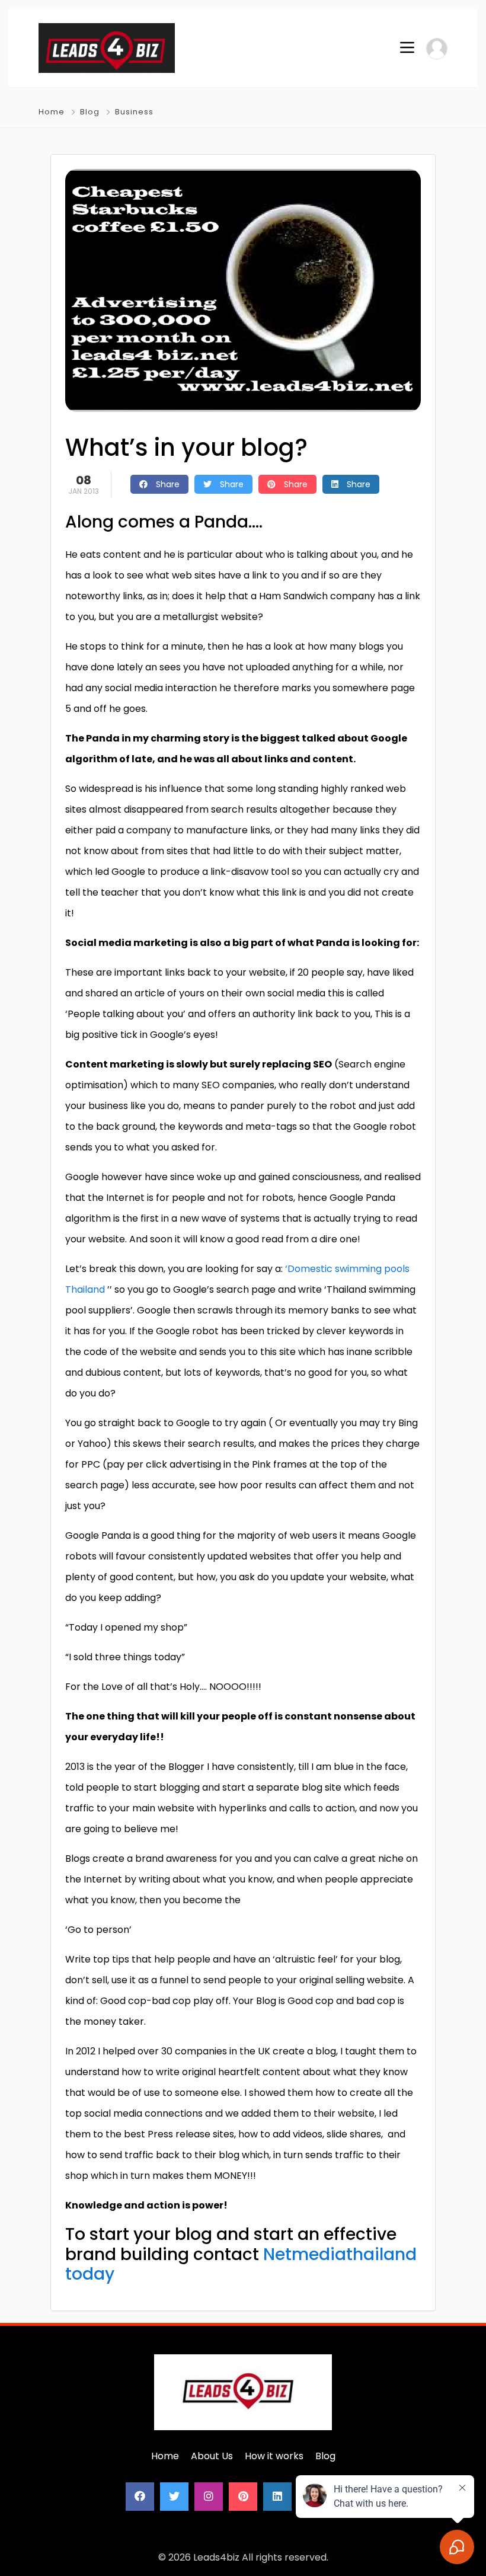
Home (52, 112)
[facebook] (140, 2497)
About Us (212, 2456)
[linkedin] (277, 2497)
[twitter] (174, 2497)
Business (134, 112)
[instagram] (209, 2497)
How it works (274, 2456)
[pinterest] (243, 2497)
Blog (90, 112)
